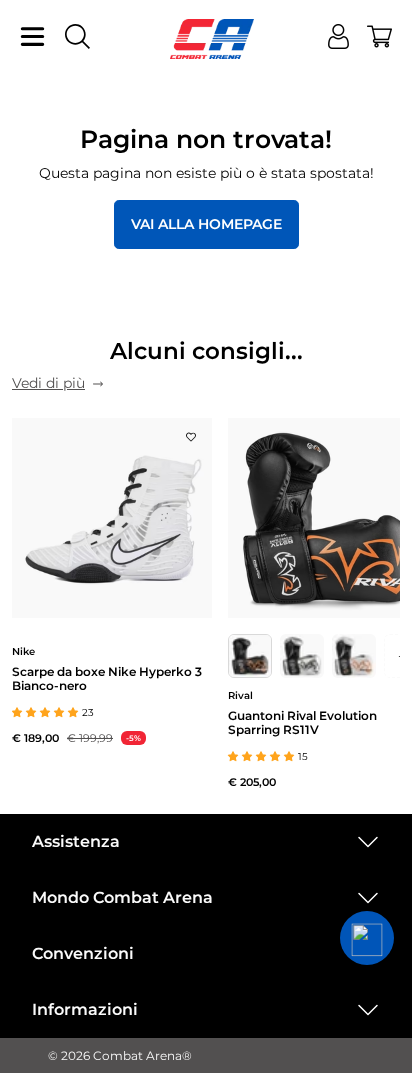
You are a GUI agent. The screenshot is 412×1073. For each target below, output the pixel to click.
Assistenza (76, 841)
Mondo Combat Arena (122, 897)
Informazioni (85, 1009)
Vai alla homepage (206, 224)
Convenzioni (83, 953)
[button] (367, 938)
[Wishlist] (191, 431)
